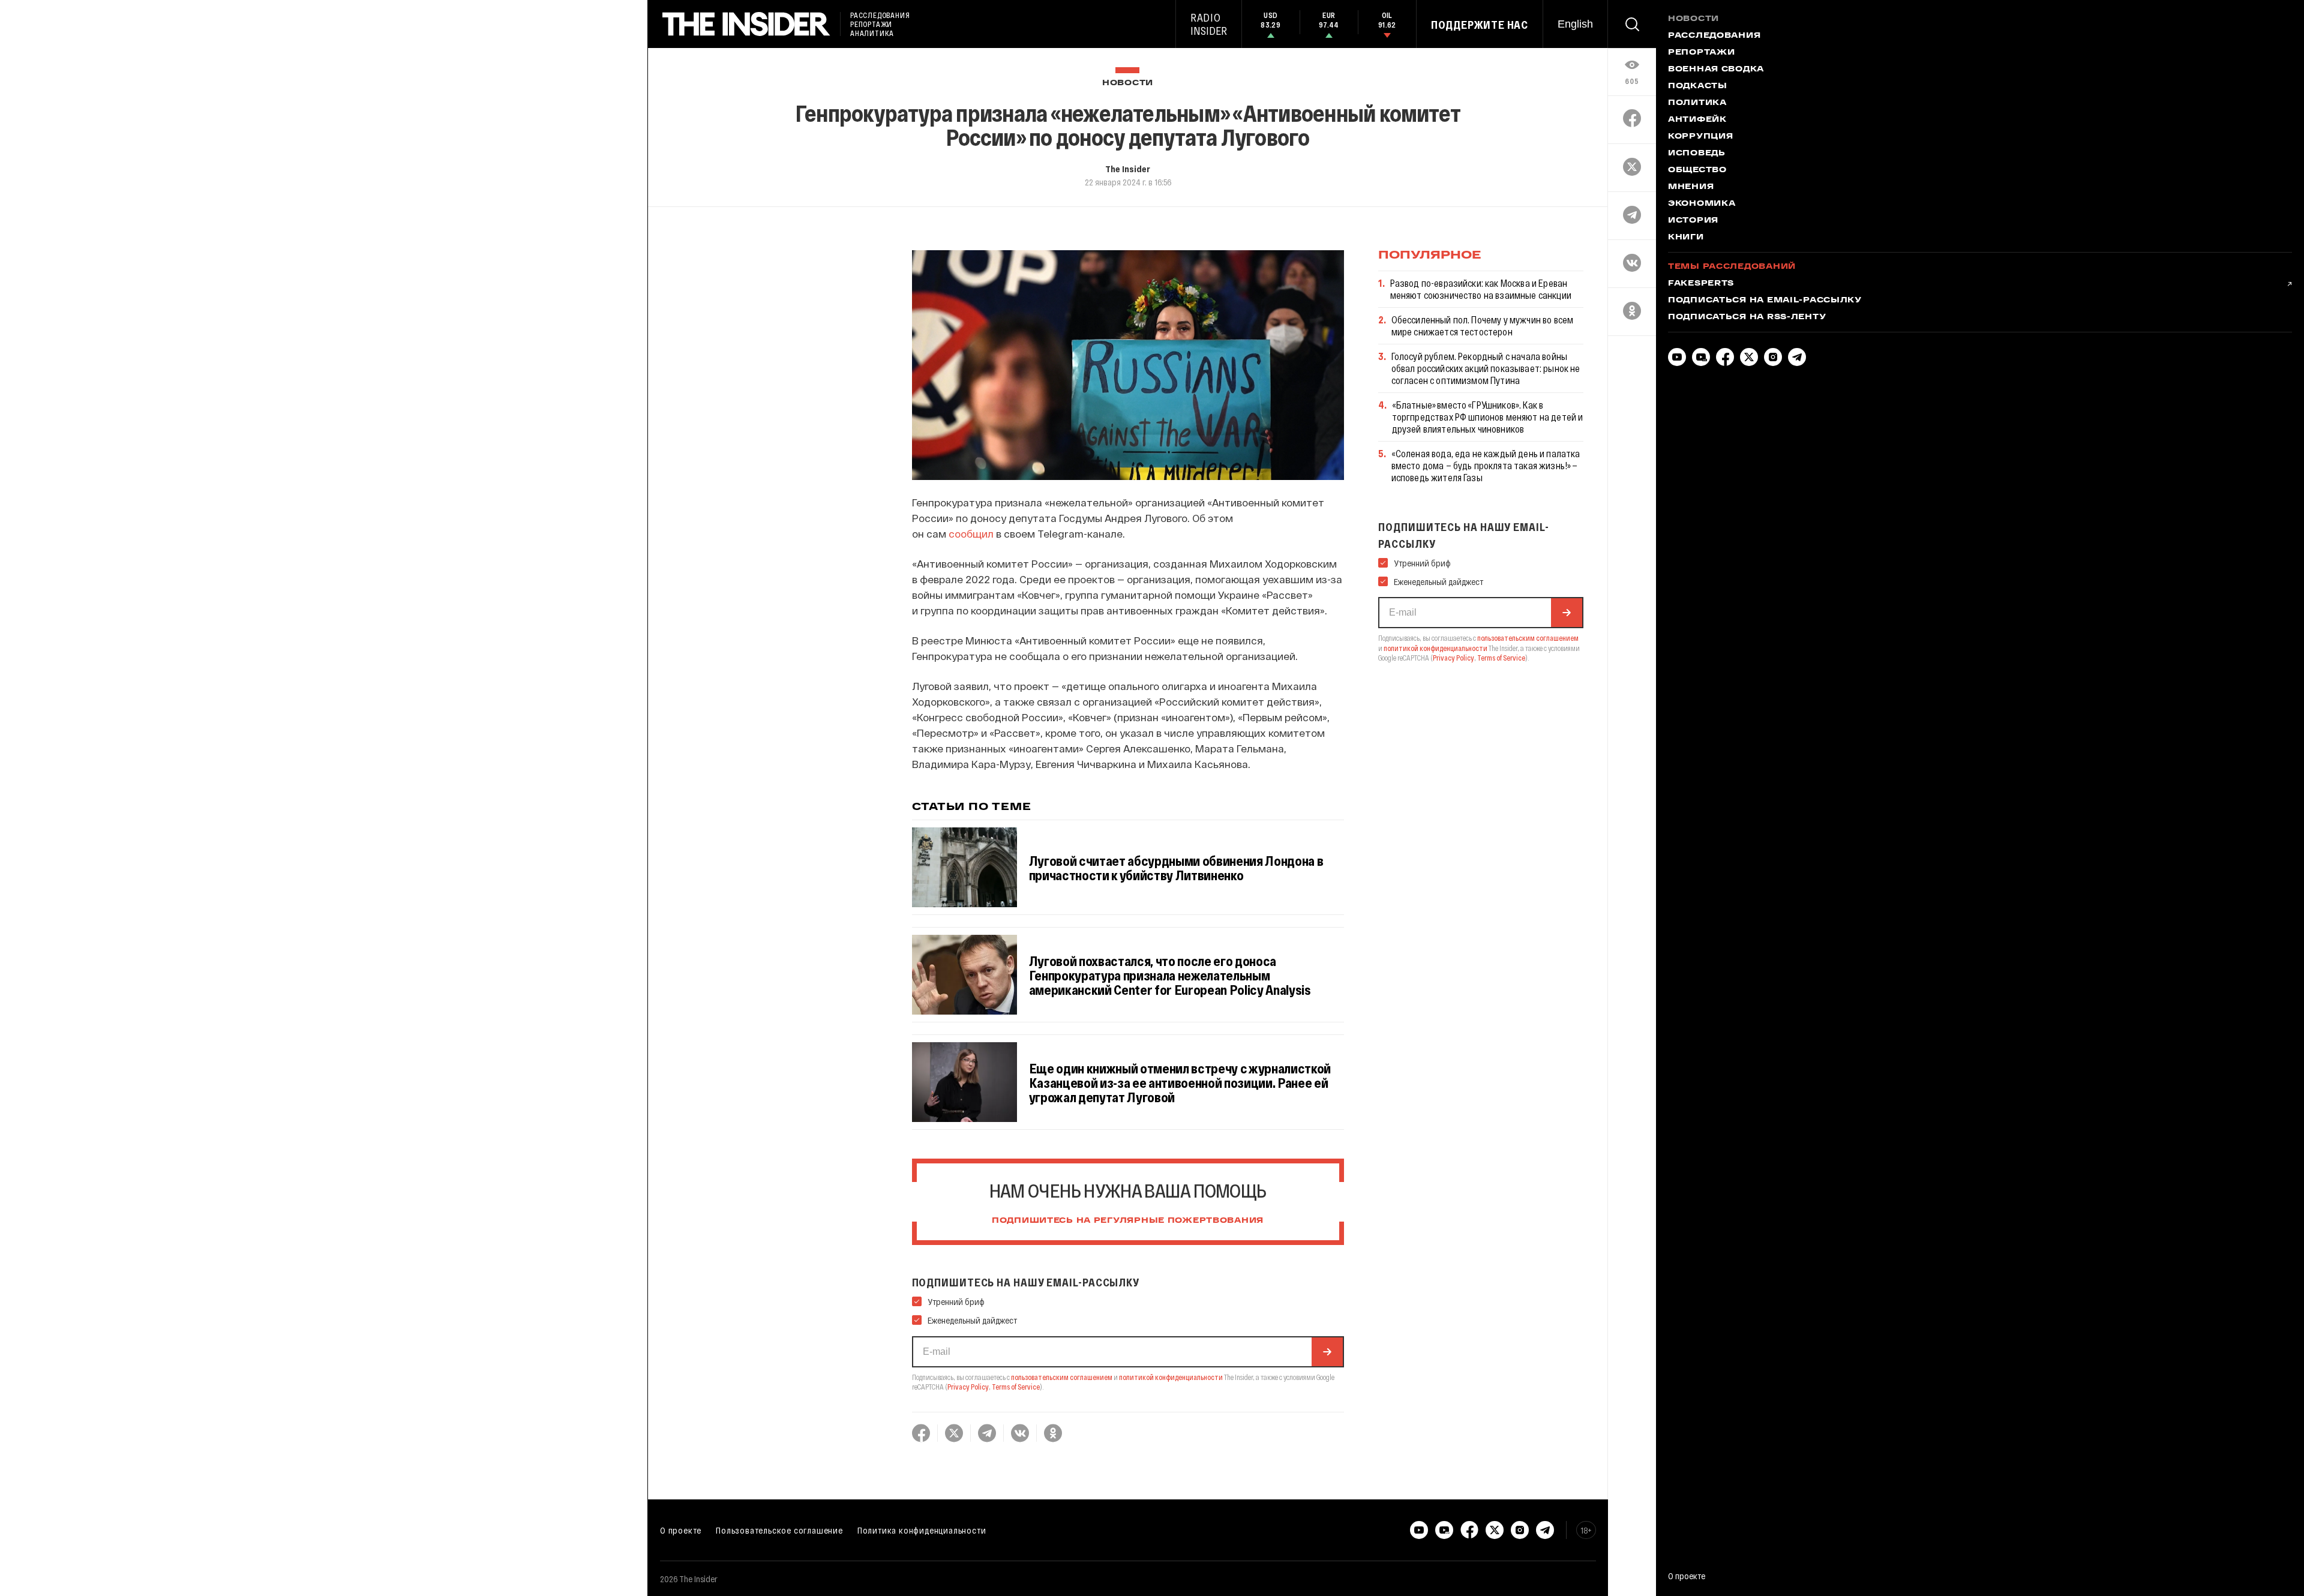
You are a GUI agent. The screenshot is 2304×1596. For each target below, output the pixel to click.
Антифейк (1697, 120)
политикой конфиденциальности (1171, 1377)
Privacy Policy (968, 1387)
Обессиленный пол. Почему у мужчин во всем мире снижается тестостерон (1483, 325)
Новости (1128, 83)
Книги (1686, 238)
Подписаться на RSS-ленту (1747, 317)
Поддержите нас (1480, 25)
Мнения (1691, 187)
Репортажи (1701, 53)
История (1693, 221)
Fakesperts (1701, 284)
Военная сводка (1716, 70)
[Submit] (1327, 1352)
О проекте (681, 1530)
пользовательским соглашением (1062, 1377)
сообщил (971, 533)
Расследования (1714, 36)
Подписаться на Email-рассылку (1765, 301)
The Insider (1128, 169)
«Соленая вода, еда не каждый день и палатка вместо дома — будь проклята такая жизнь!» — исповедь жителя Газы (1486, 465)
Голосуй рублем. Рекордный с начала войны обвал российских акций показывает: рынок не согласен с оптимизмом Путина (1486, 368)
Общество (1697, 170)
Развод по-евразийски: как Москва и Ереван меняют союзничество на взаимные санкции (1481, 289)
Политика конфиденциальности (922, 1530)
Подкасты (1698, 86)
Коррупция (1700, 137)
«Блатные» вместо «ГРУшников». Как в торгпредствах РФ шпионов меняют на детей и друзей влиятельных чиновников (1488, 417)
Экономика (1702, 204)
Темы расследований (1732, 267)
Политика (1697, 103)
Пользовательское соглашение (779, 1530)
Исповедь (1697, 154)
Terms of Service (1016, 1387)
